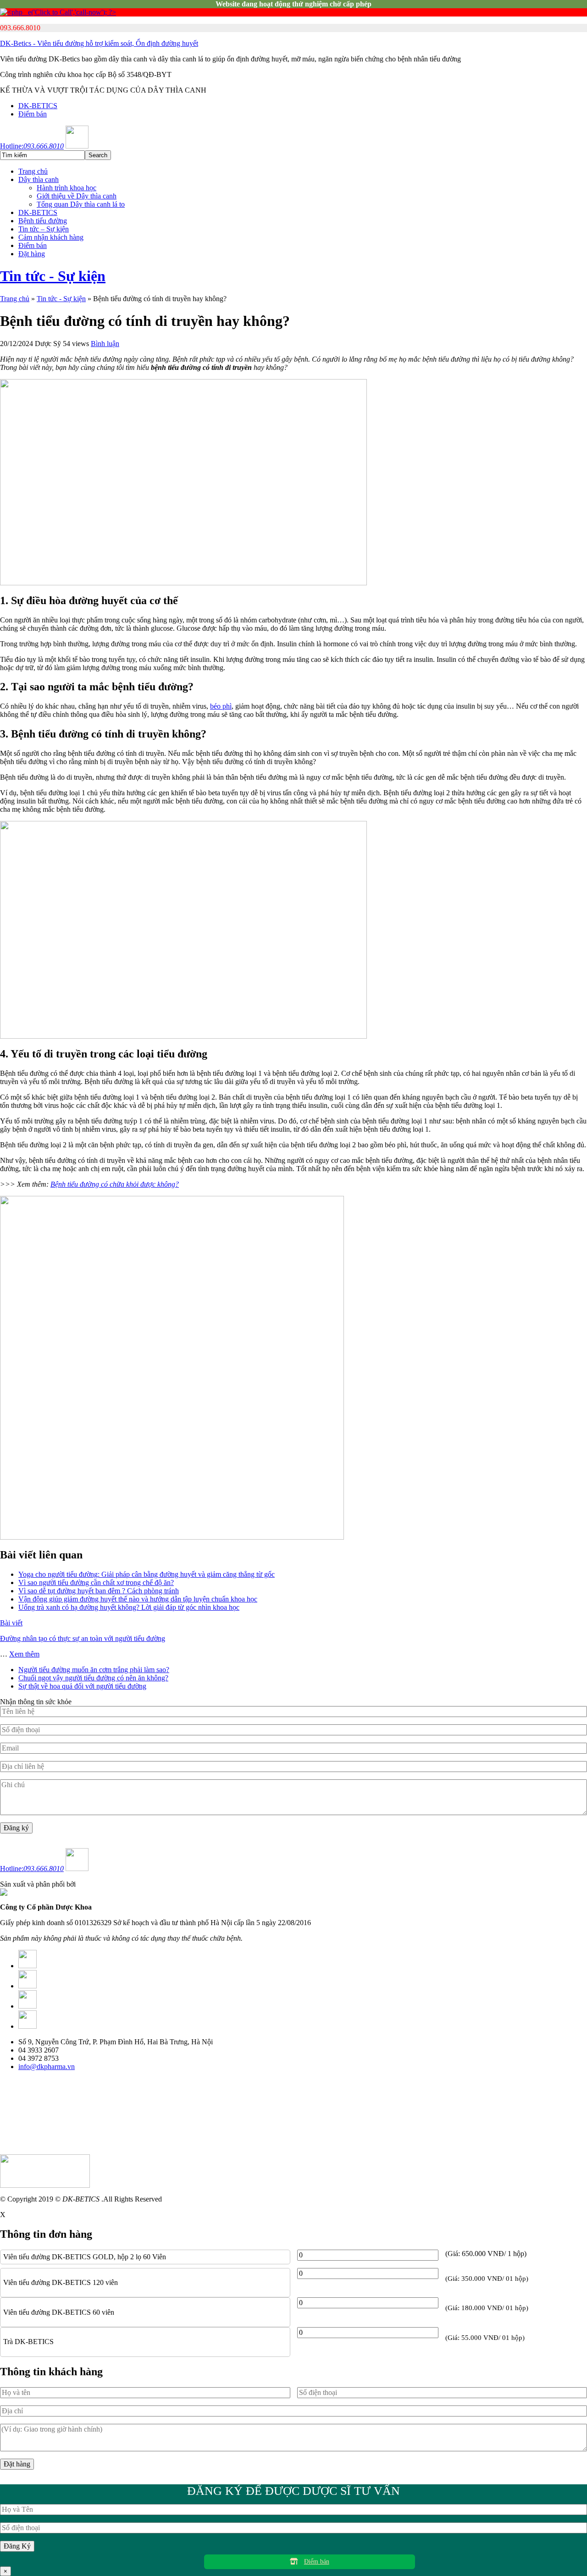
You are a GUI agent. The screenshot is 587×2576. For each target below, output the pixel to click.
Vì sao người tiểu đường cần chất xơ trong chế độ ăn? (96, 1582)
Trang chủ (33, 171)
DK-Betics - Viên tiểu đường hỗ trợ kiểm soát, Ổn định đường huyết (99, 43)
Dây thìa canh (39, 179)
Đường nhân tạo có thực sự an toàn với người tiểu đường (83, 1638)
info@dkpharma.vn (47, 2067)
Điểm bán (33, 114)
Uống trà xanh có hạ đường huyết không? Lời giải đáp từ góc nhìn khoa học (129, 1607)
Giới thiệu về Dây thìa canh (77, 196)
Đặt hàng (32, 254)
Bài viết (11, 1623)
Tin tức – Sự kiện (44, 229)
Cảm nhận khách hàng (51, 237)
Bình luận (105, 344)
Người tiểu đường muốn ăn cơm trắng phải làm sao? (94, 1670)
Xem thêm (24, 1654)
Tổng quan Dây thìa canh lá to (81, 204)
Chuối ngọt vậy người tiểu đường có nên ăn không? (93, 1678)
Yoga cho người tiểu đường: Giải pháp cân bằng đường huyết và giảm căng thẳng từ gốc (147, 1574)
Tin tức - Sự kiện (53, 276)
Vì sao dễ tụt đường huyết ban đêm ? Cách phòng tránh (99, 1591)
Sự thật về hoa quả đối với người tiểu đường (82, 1686)
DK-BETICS (38, 106)
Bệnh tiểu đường (43, 221)
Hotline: (32, 146)
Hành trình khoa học (66, 188)
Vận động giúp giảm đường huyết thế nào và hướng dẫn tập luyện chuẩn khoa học (138, 1599)
